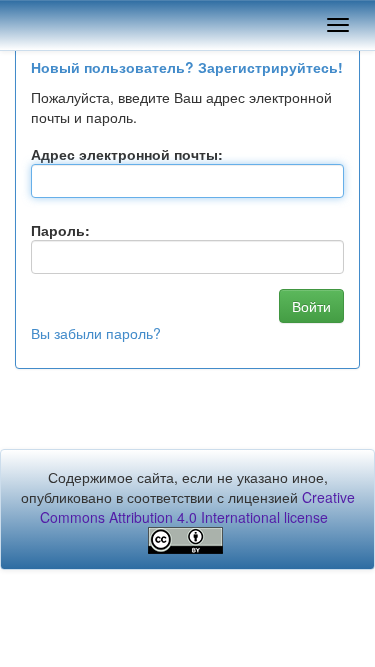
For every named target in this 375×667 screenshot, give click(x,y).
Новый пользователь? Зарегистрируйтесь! (187, 67)
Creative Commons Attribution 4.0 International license (197, 507)
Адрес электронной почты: (127, 154)
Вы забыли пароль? (96, 333)
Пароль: (60, 230)
